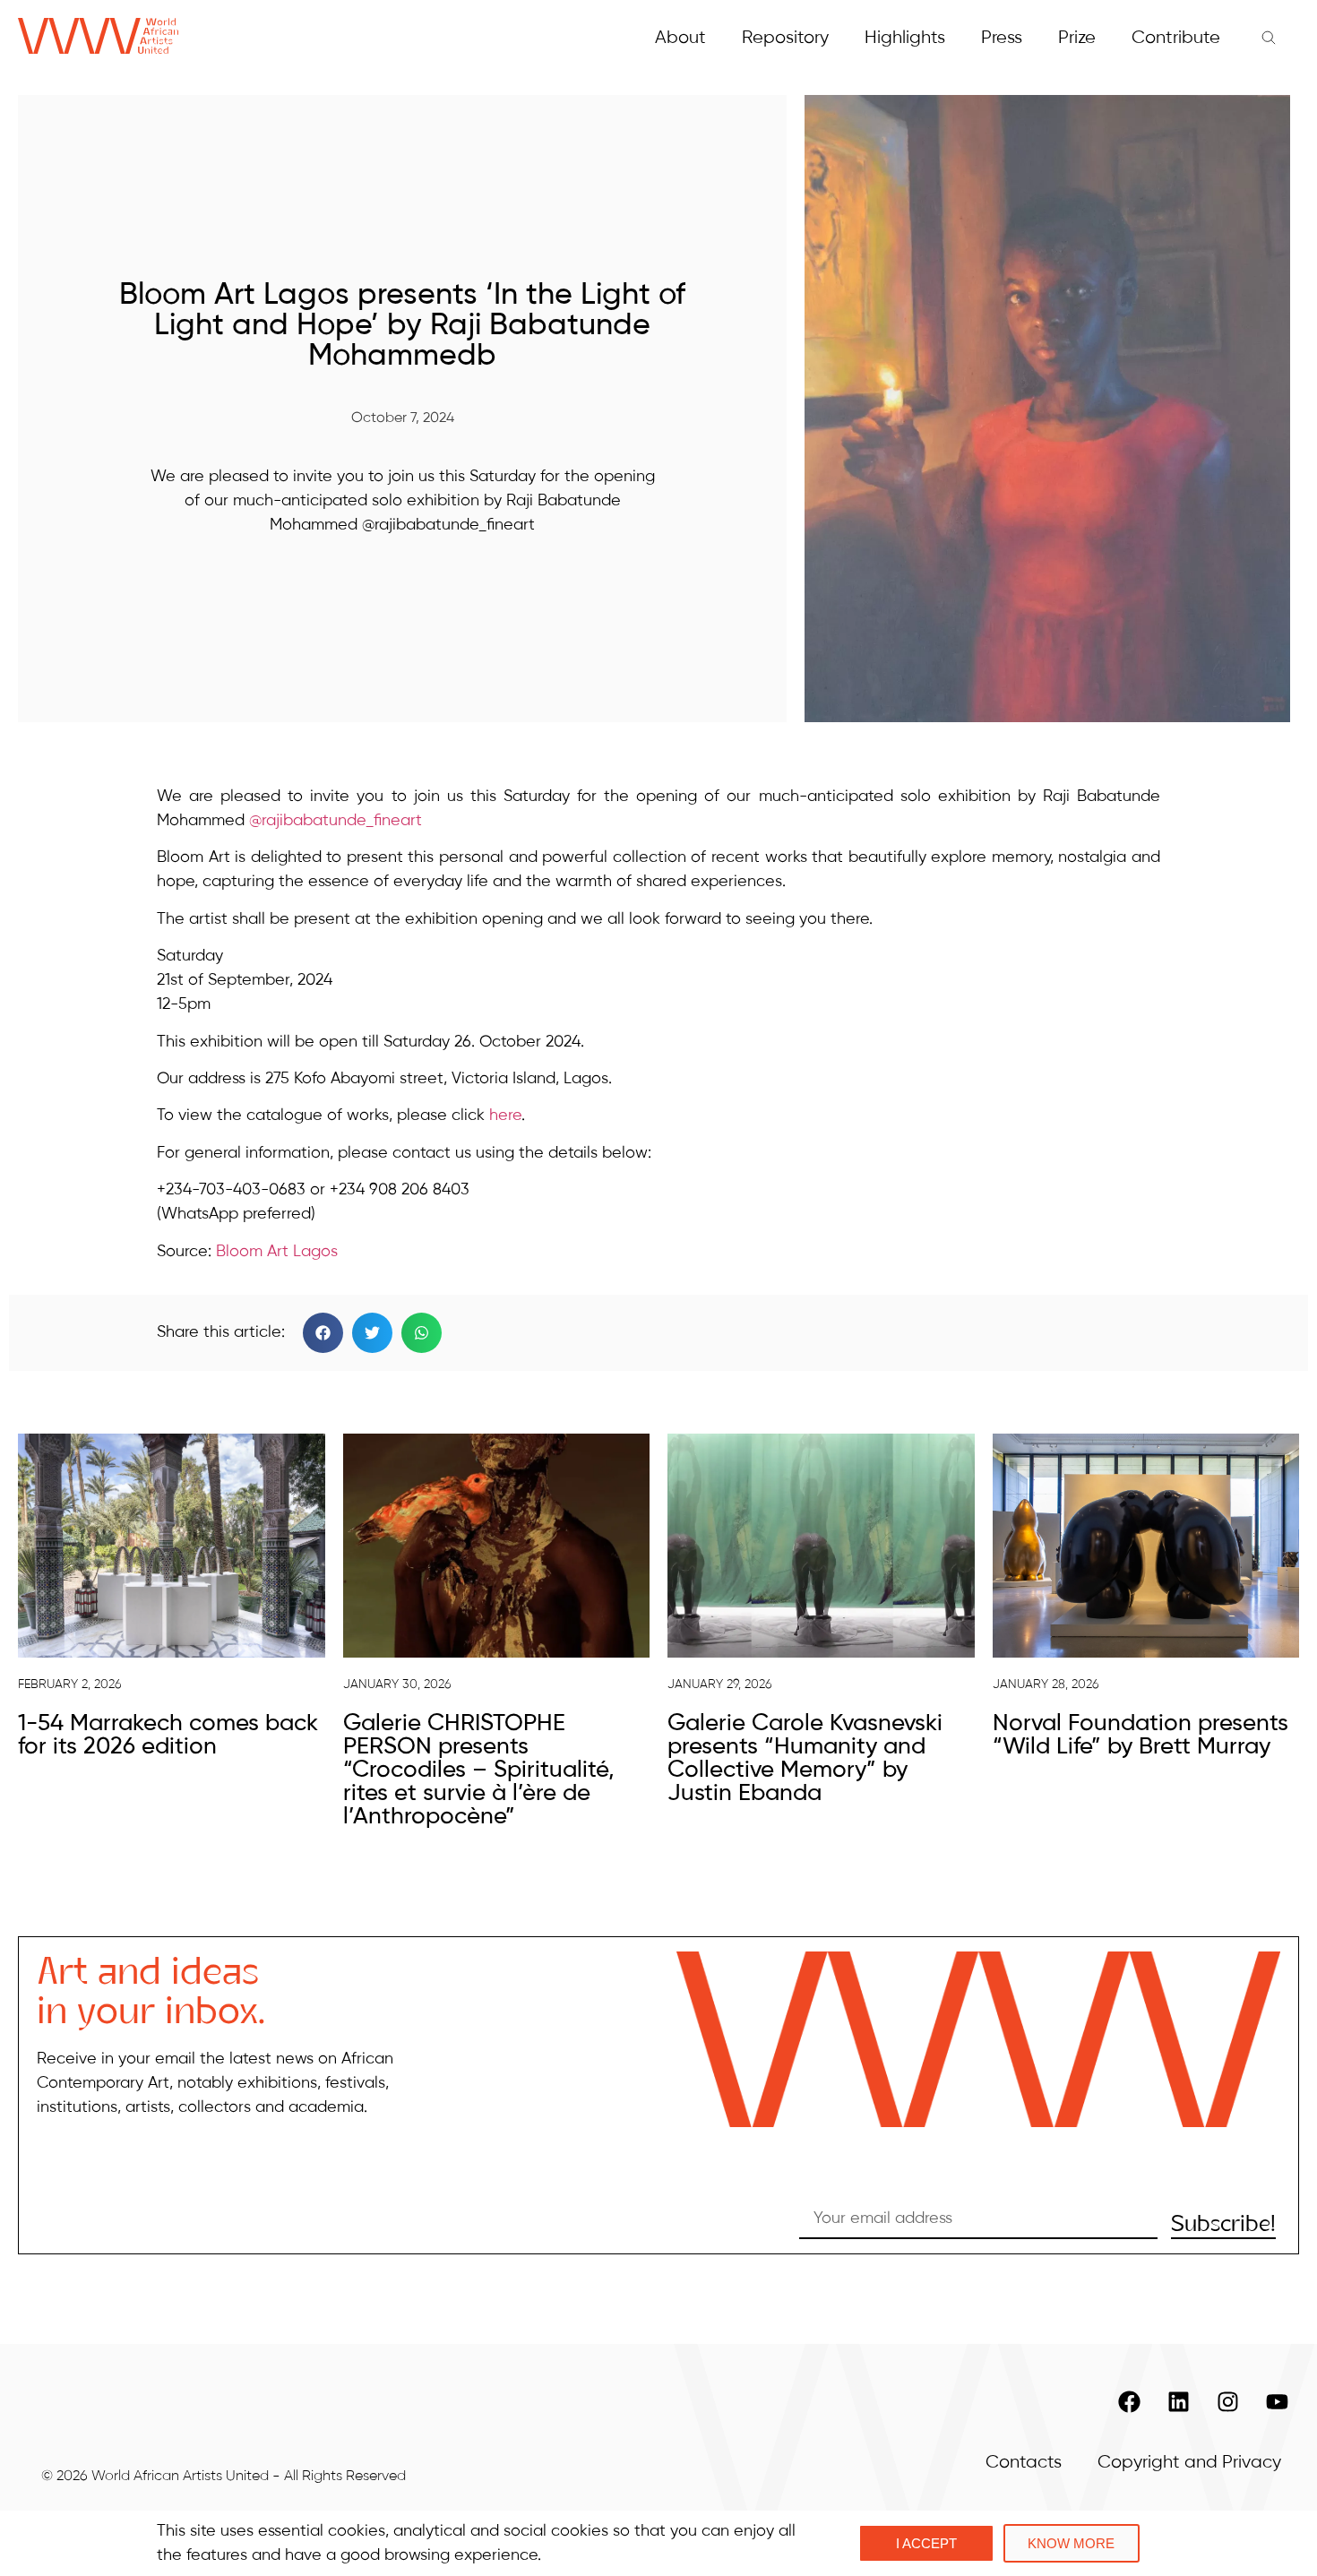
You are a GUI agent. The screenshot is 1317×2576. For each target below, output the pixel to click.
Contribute (1176, 38)
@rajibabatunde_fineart (336, 821)
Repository (785, 38)
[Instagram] (1227, 2402)
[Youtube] (1277, 2402)
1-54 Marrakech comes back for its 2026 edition (168, 1736)
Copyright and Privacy (1189, 2463)
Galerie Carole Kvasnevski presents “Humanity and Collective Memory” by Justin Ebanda (805, 1759)
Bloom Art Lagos (277, 1252)
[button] (323, 1333)
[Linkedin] (1178, 2402)
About (680, 38)
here (505, 1116)
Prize (1077, 38)
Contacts (1024, 2463)
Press (1002, 38)
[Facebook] (1129, 2402)
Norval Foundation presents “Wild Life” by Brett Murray (1141, 1736)
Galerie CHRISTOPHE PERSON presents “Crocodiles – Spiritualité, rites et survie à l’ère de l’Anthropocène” (479, 1770)
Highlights (905, 38)
